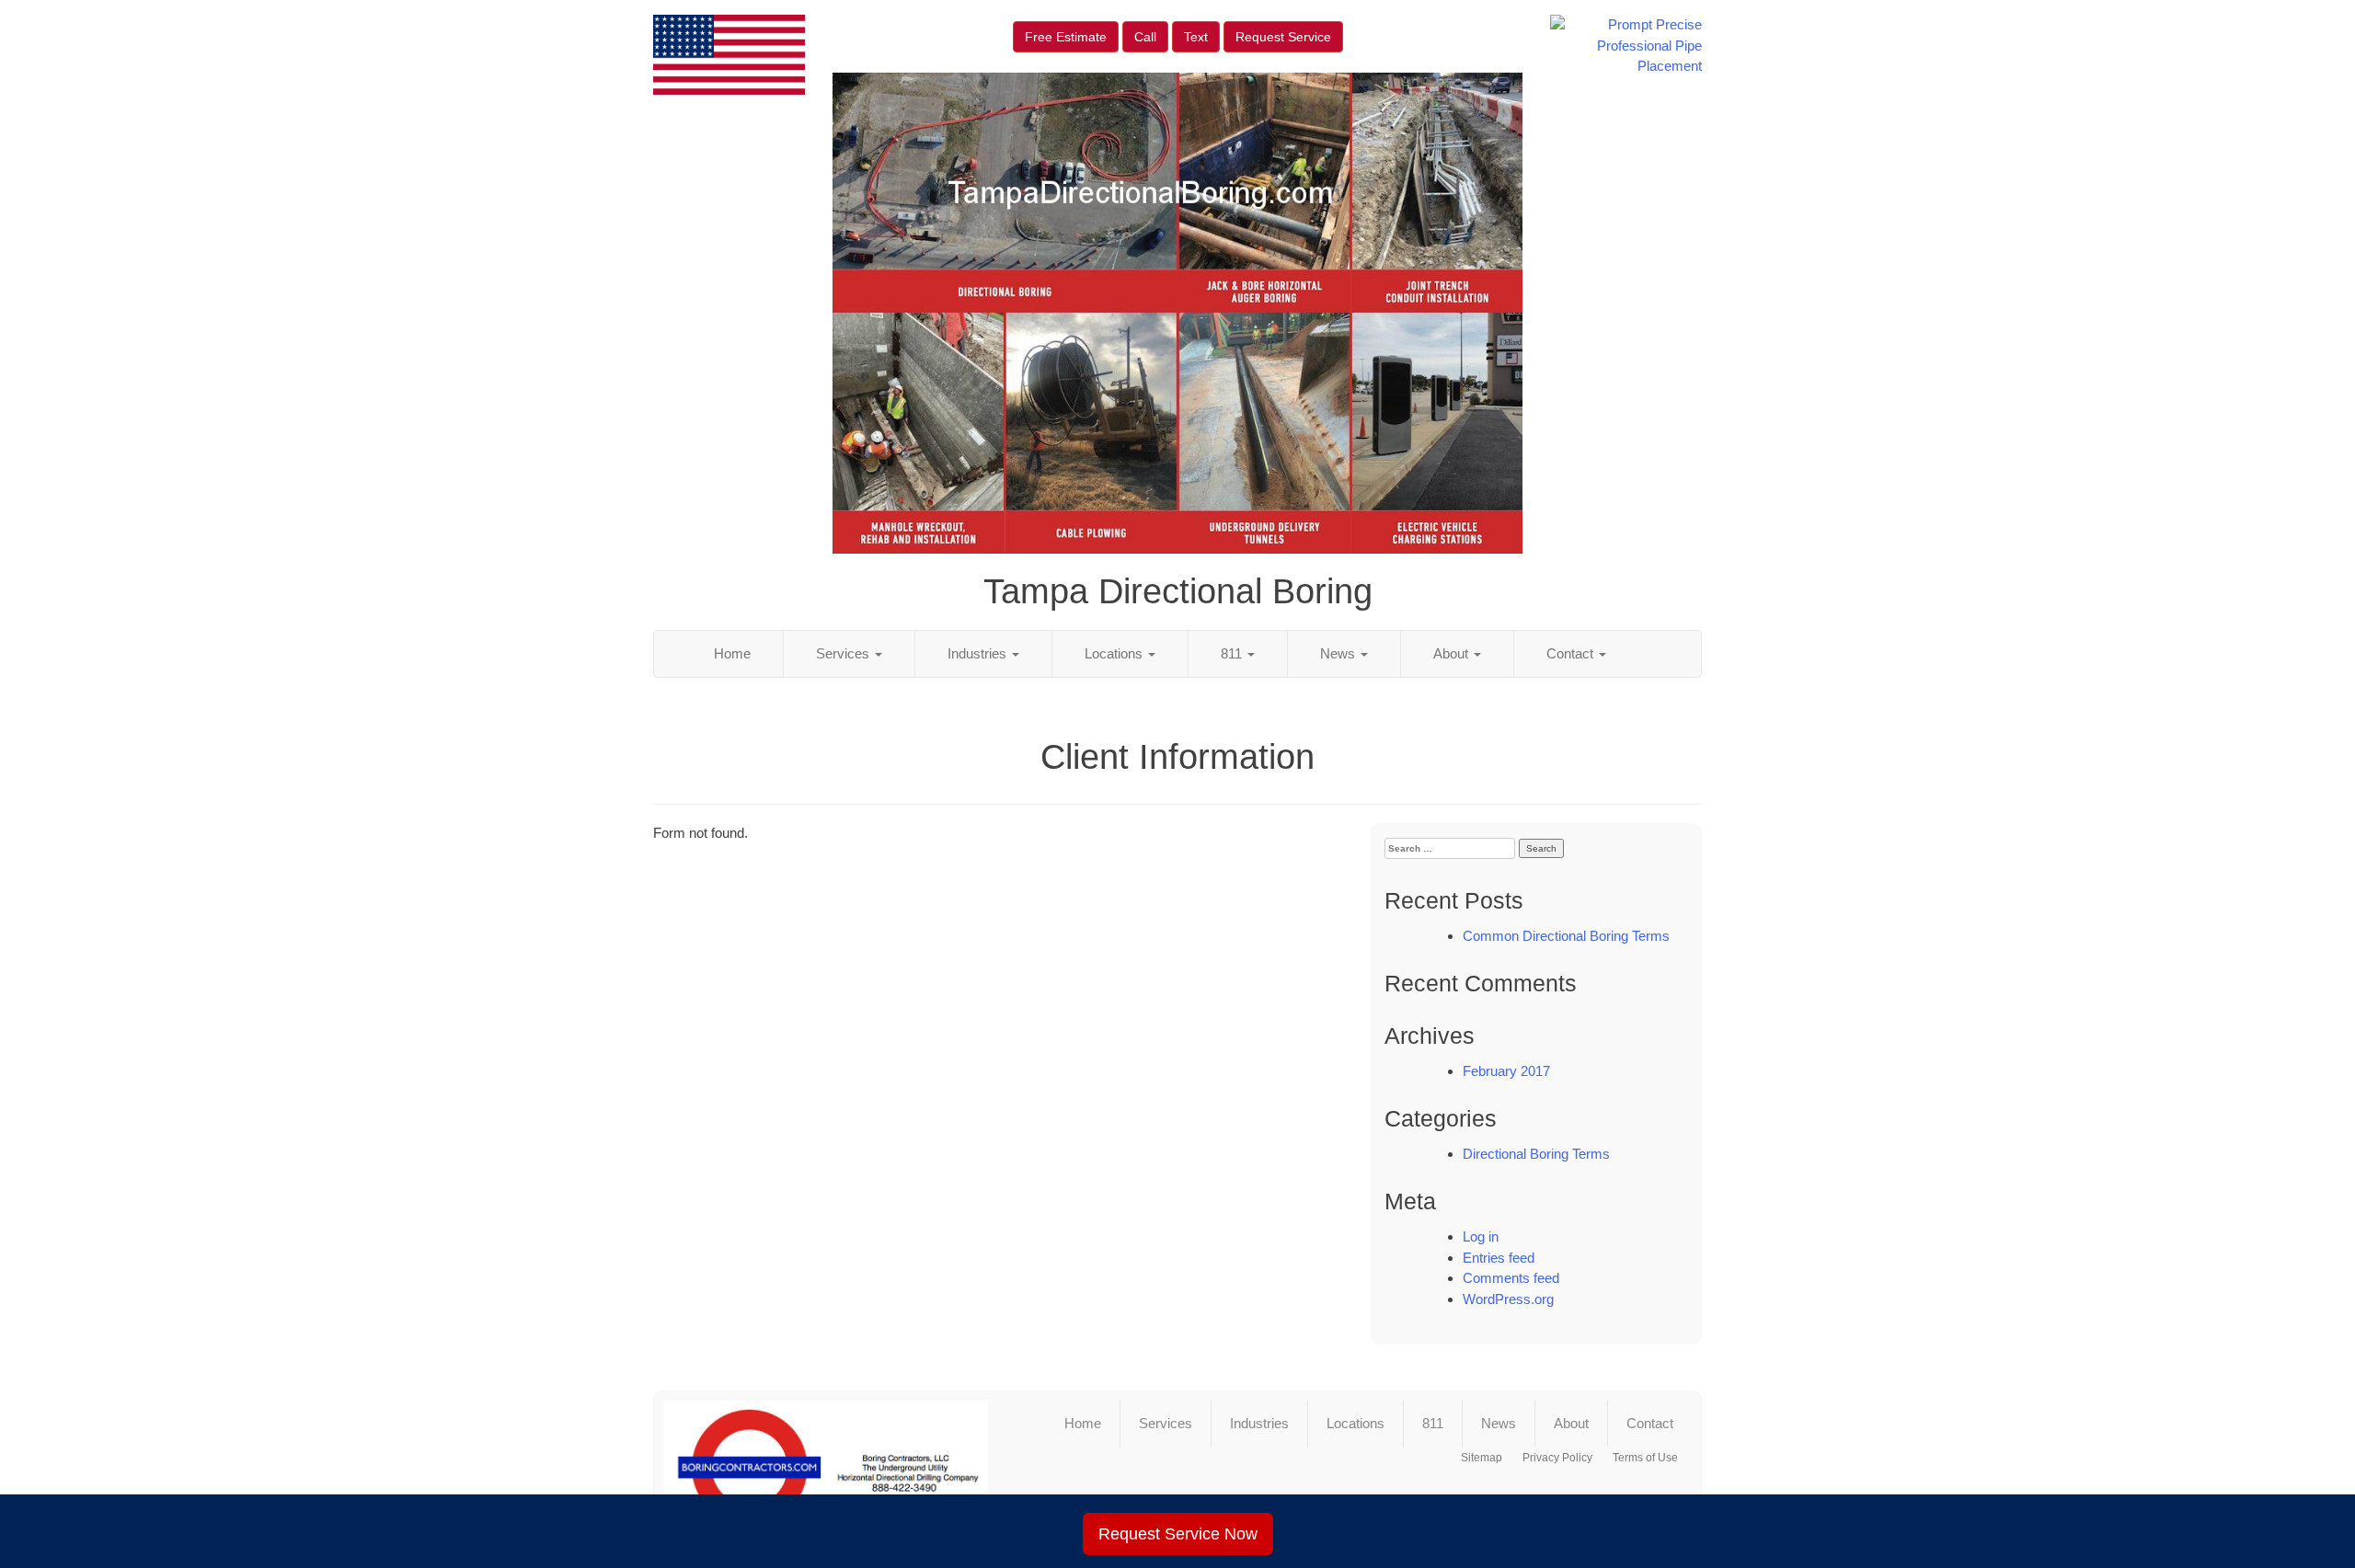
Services (844, 653)
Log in (1481, 1236)
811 (1233, 653)
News (1339, 653)
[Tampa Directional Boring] (826, 1468)
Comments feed (1511, 1278)
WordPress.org (1508, 1299)
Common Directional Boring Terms (1566, 936)
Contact (1572, 653)
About (1453, 653)
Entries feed (1499, 1258)
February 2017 (1506, 1071)
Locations (1115, 653)
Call (1145, 37)
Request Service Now (1178, 1534)
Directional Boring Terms (1536, 1154)
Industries (979, 653)
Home (732, 653)
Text (1196, 37)
